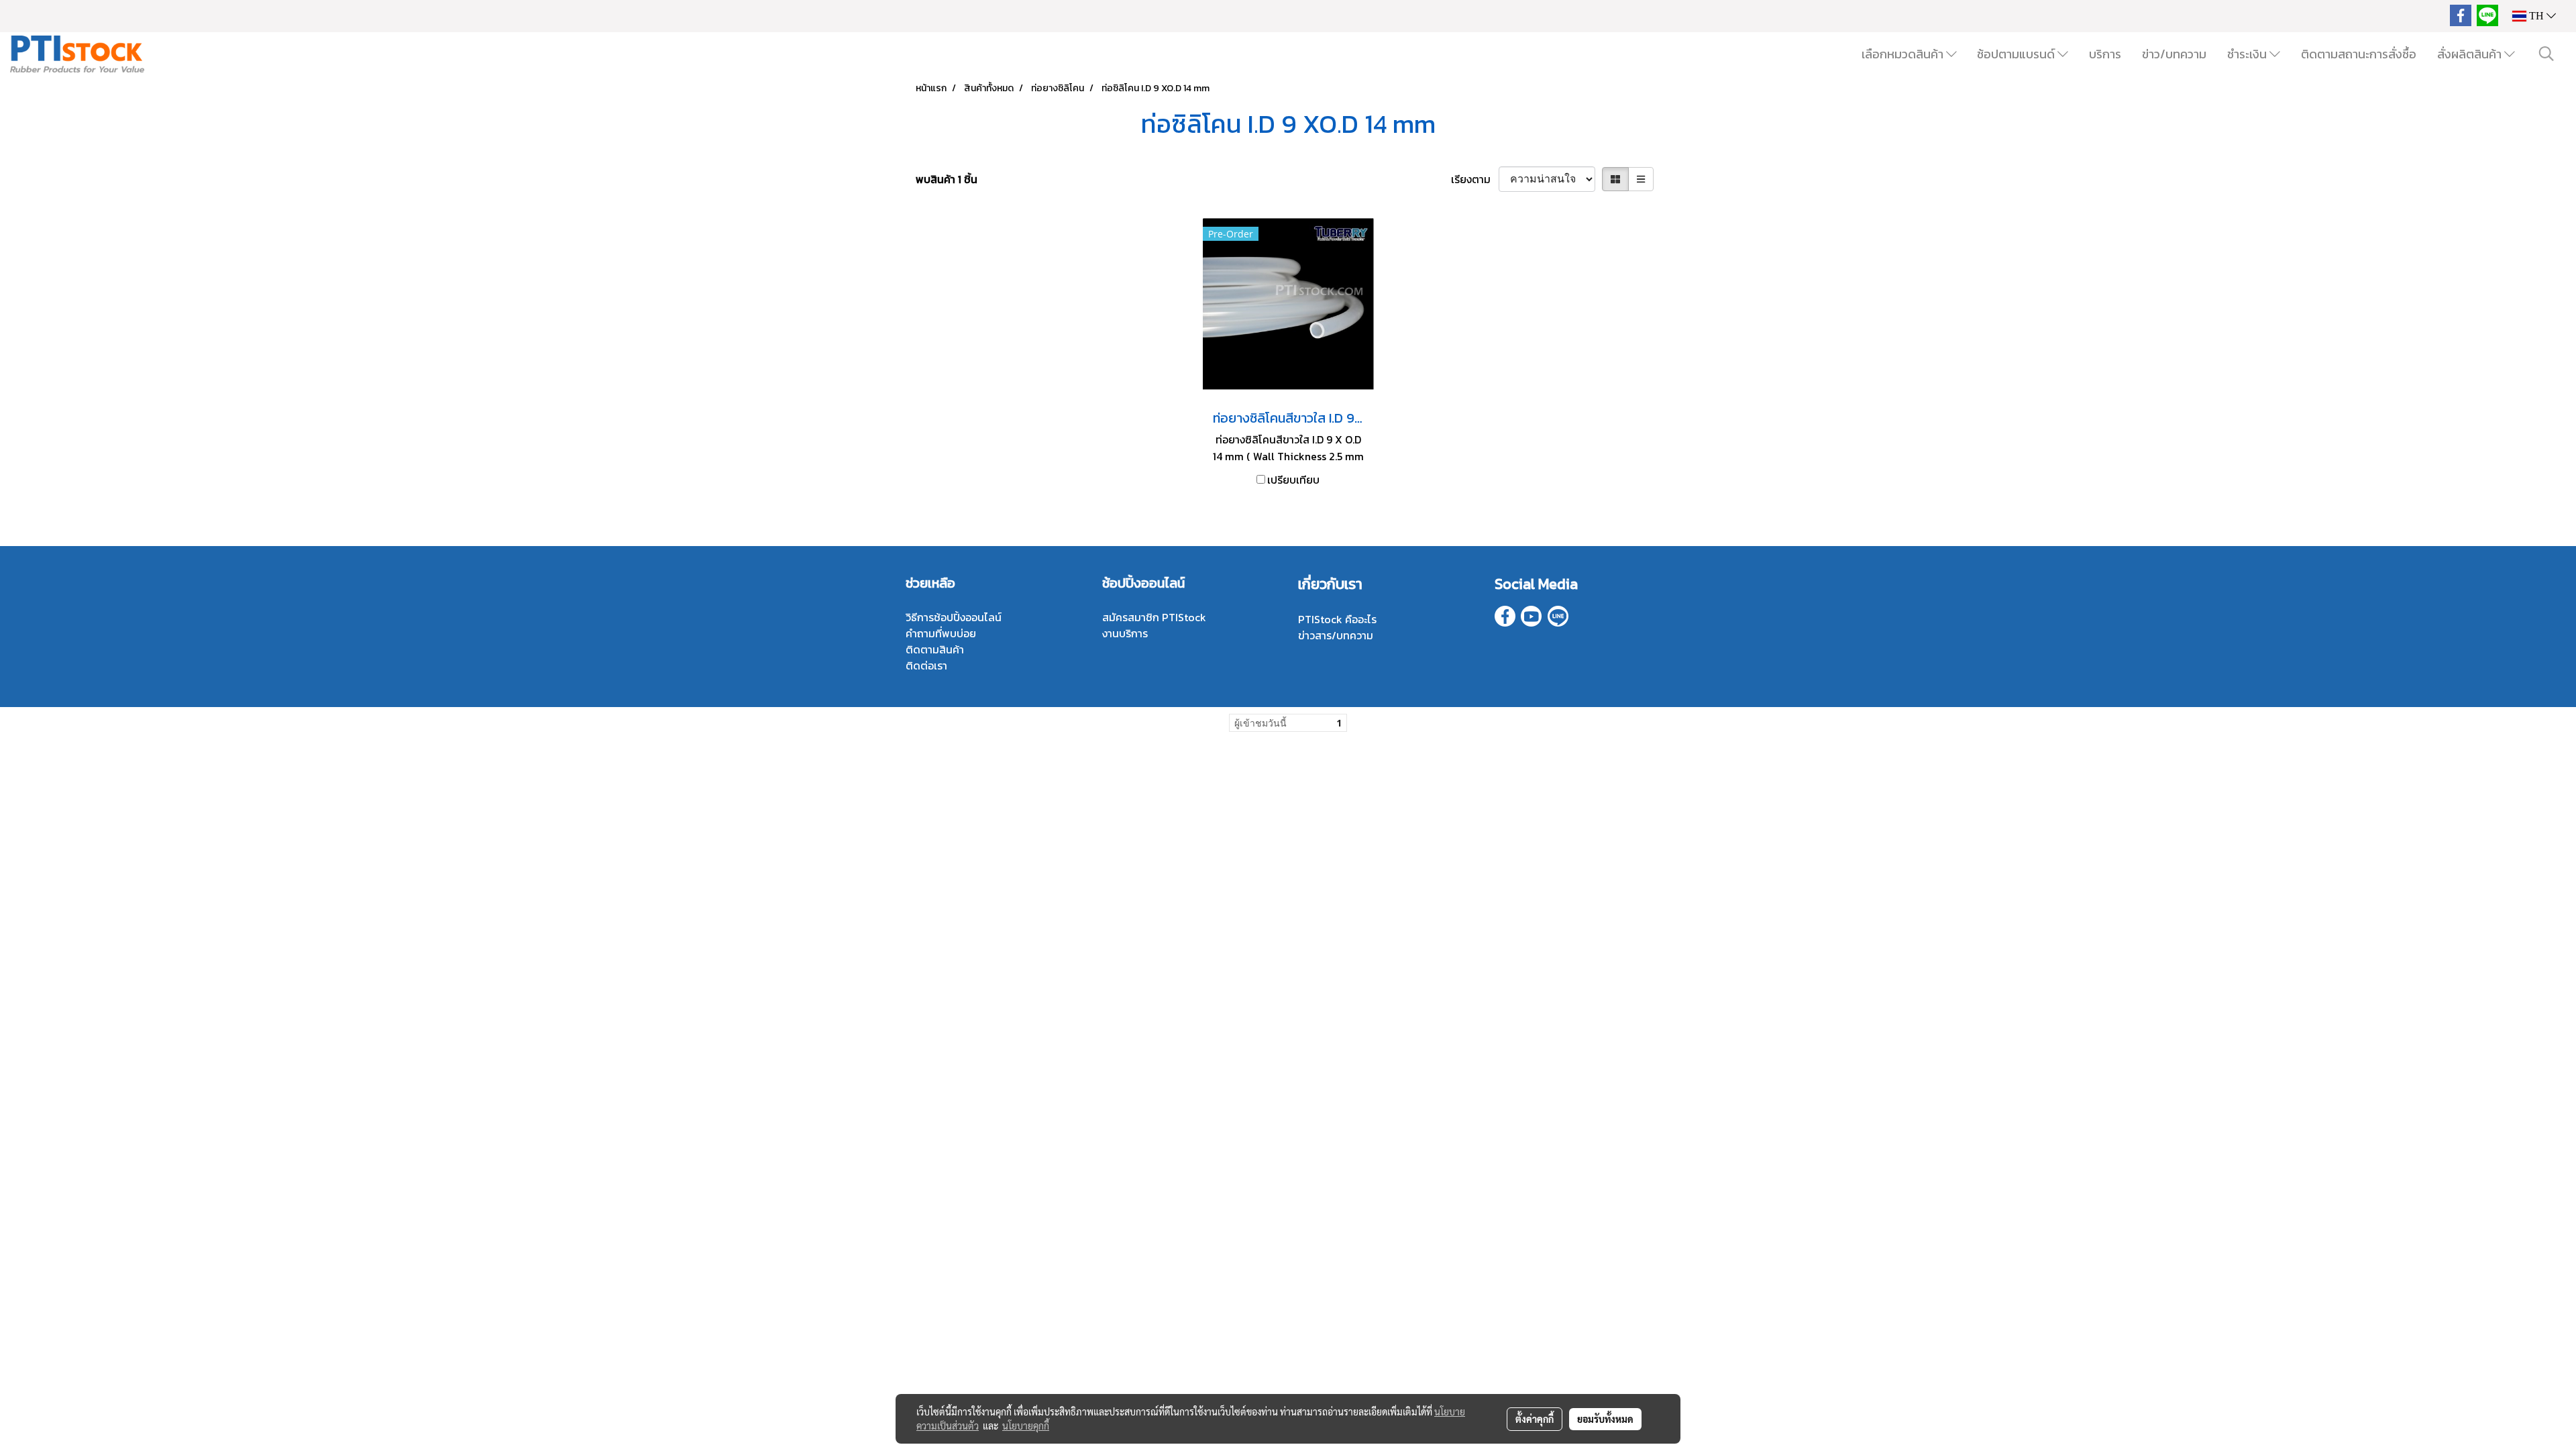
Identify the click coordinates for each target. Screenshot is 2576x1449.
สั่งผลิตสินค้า (2471, 54)
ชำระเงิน (2248, 54)
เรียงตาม (1475, 179)
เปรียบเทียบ (1293, 480)
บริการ (2105, 54)
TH (2536, 16)
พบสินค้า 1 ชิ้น (947, 179)
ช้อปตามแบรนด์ (2017, 54)
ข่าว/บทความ (2174, 54)
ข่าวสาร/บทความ (1336, 635)
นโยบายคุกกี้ (1026, 1426)
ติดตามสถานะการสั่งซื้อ (2359, 54)
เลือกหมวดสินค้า (1904, 54)
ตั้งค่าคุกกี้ (1535, 1419)
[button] (2546, 54)
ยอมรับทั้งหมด (1605, 1419)
